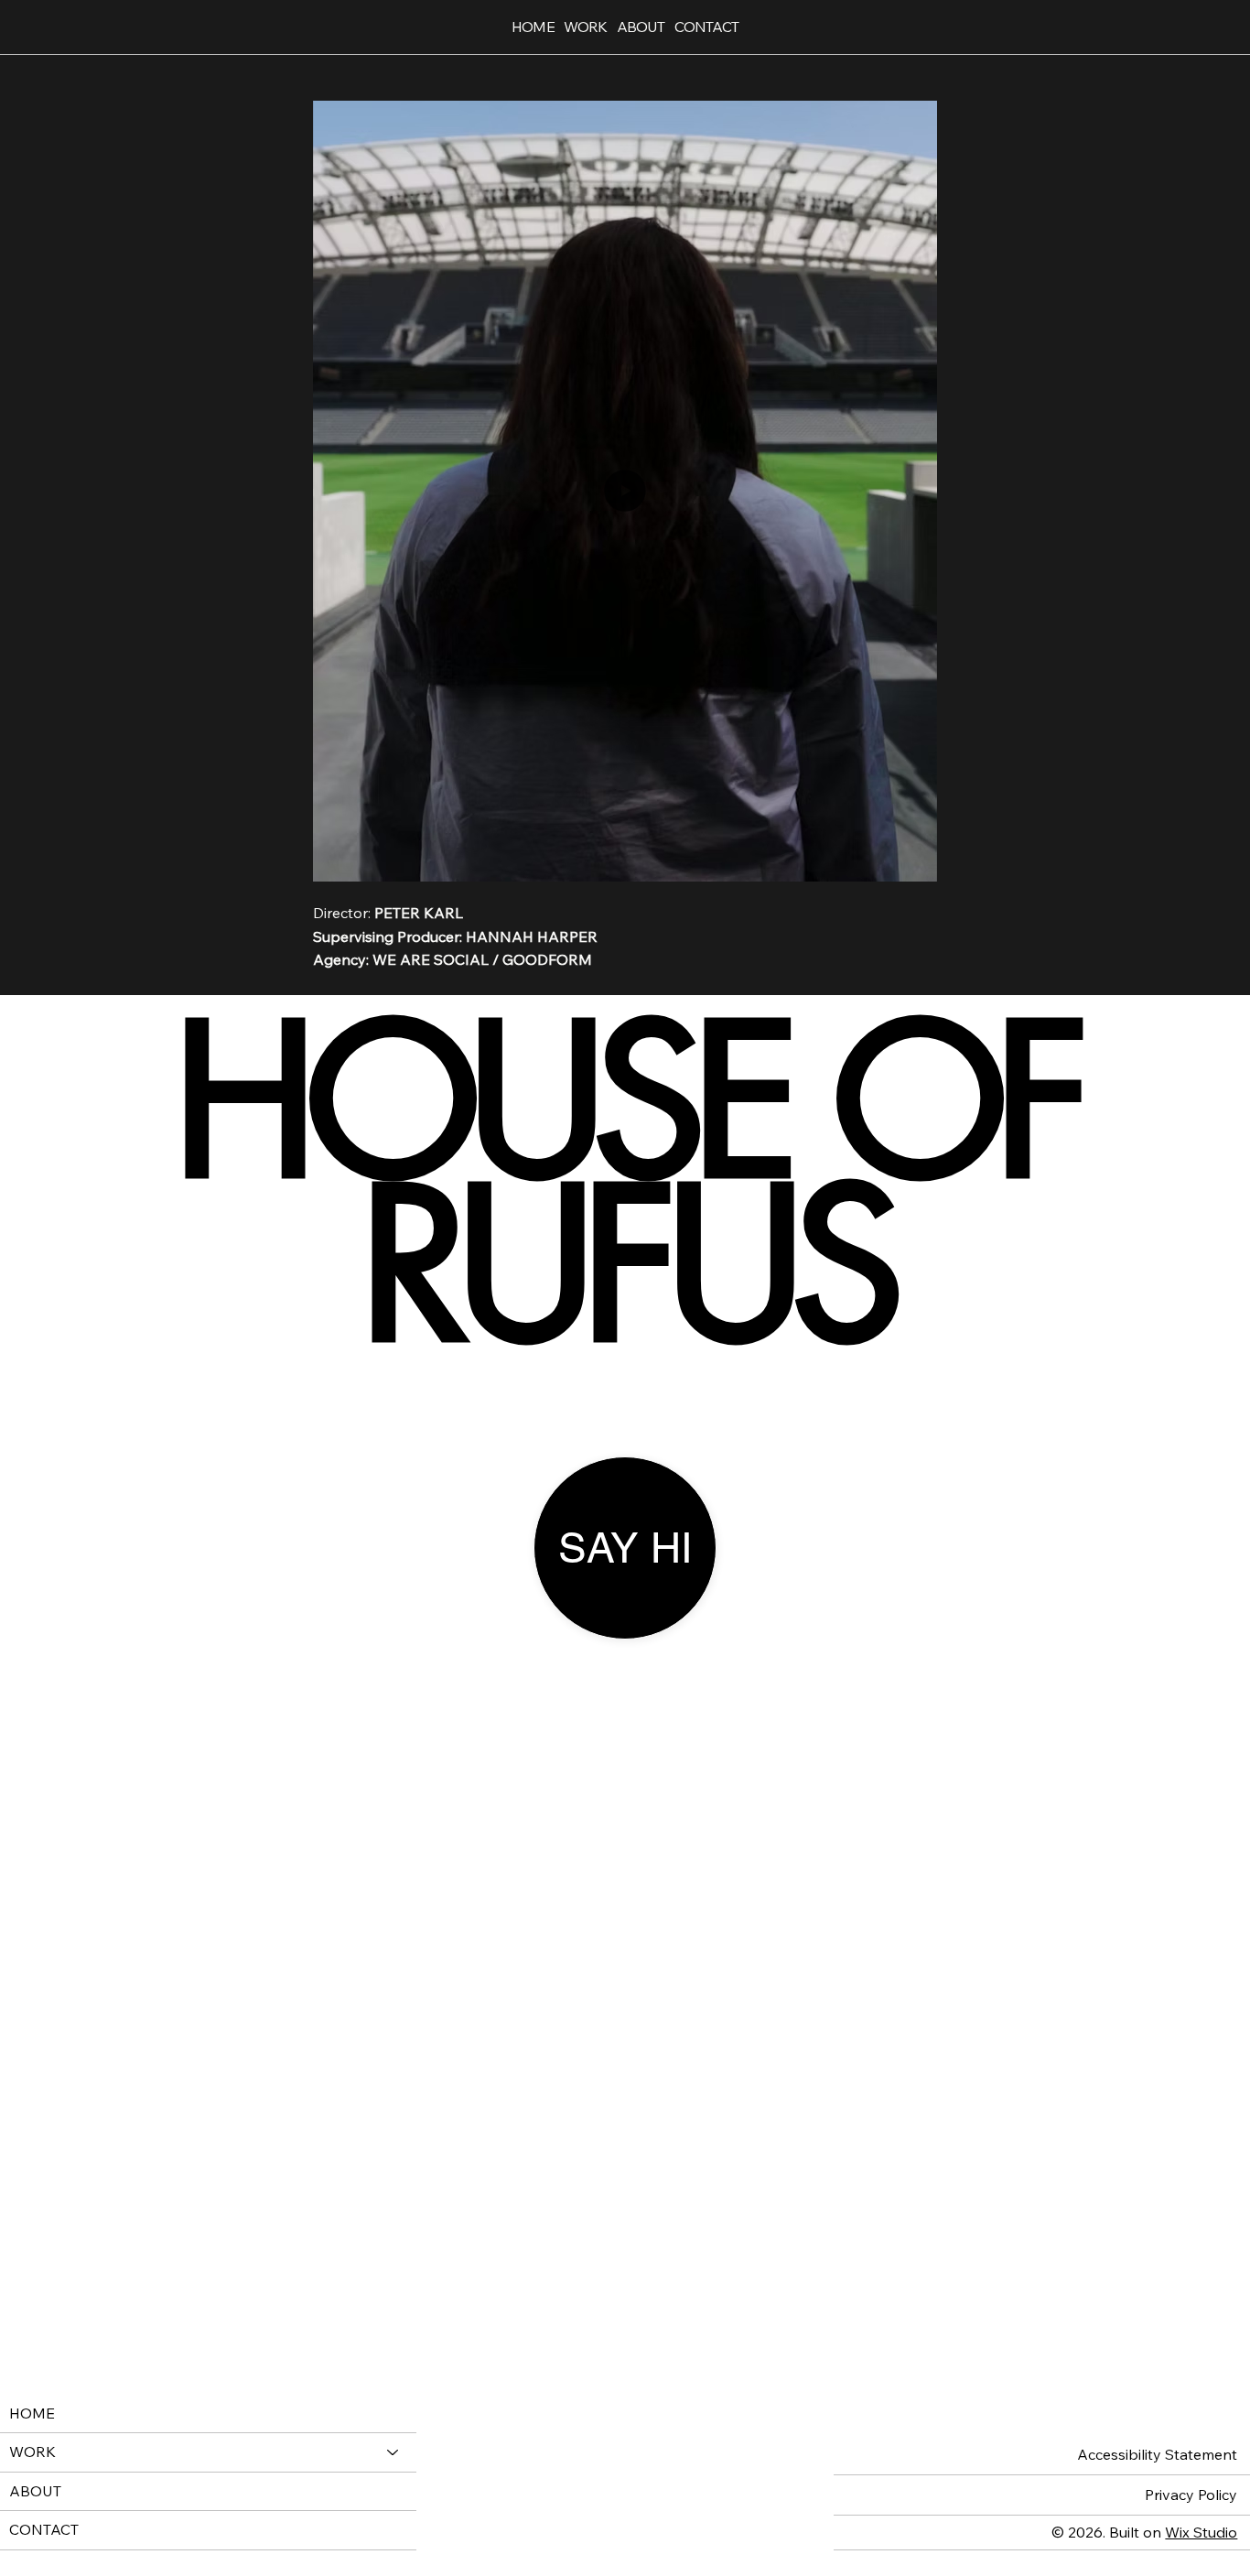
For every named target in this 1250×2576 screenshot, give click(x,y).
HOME (32, 2413)
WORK (32, 2452)
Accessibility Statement (1157, 2454)
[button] (905, 859)
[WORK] (393, 2452)
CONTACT (44, 2529)
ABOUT (35, 2491)
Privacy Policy (1191, 2495)
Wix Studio (1201, 2532)
